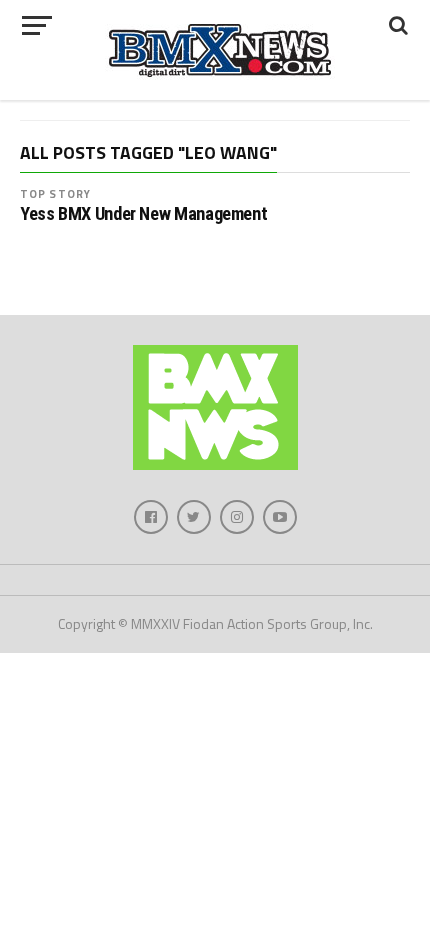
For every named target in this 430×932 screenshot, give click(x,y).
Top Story (55, 193)
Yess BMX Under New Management (143, 214)
